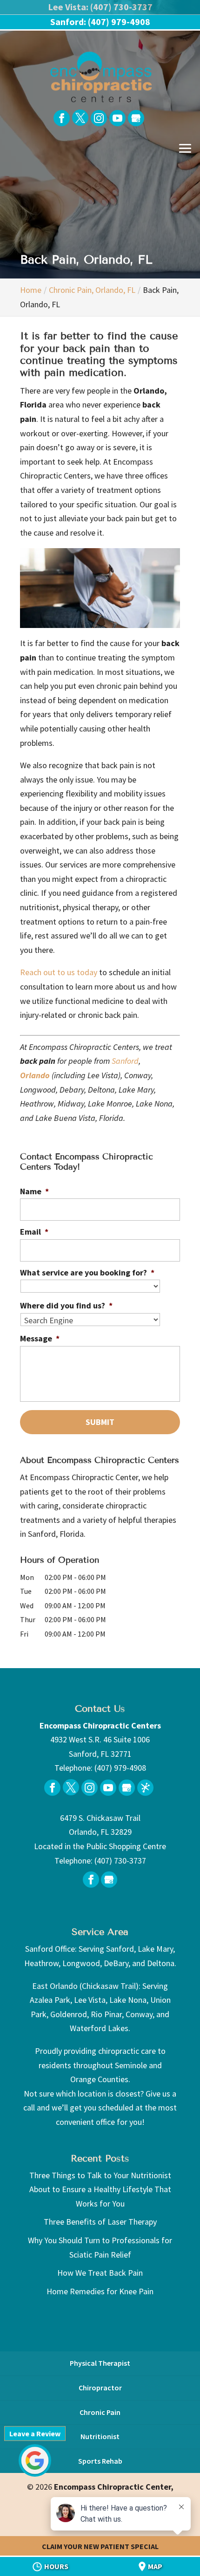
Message (40, 1338)
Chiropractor (100, 2388)
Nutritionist (100, 2436)
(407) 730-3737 (120, 1861)
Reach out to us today (59, 972)
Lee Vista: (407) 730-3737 (100, 7)
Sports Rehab (100, 2461)
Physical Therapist (100, 2363)
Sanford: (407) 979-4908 (100, 22)
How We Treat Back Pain (100, 2273)
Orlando (35, 1075)
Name (34, 1191)
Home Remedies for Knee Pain (100, 2291)
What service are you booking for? (87, 1272)
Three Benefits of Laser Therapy (100, 2222)
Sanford (125, 1061)
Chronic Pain (100, 2412)
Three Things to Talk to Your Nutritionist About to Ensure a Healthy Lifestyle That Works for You (100, 2189)
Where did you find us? (66, 1305)
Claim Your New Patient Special (100, 2546)
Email (34, 1232)
